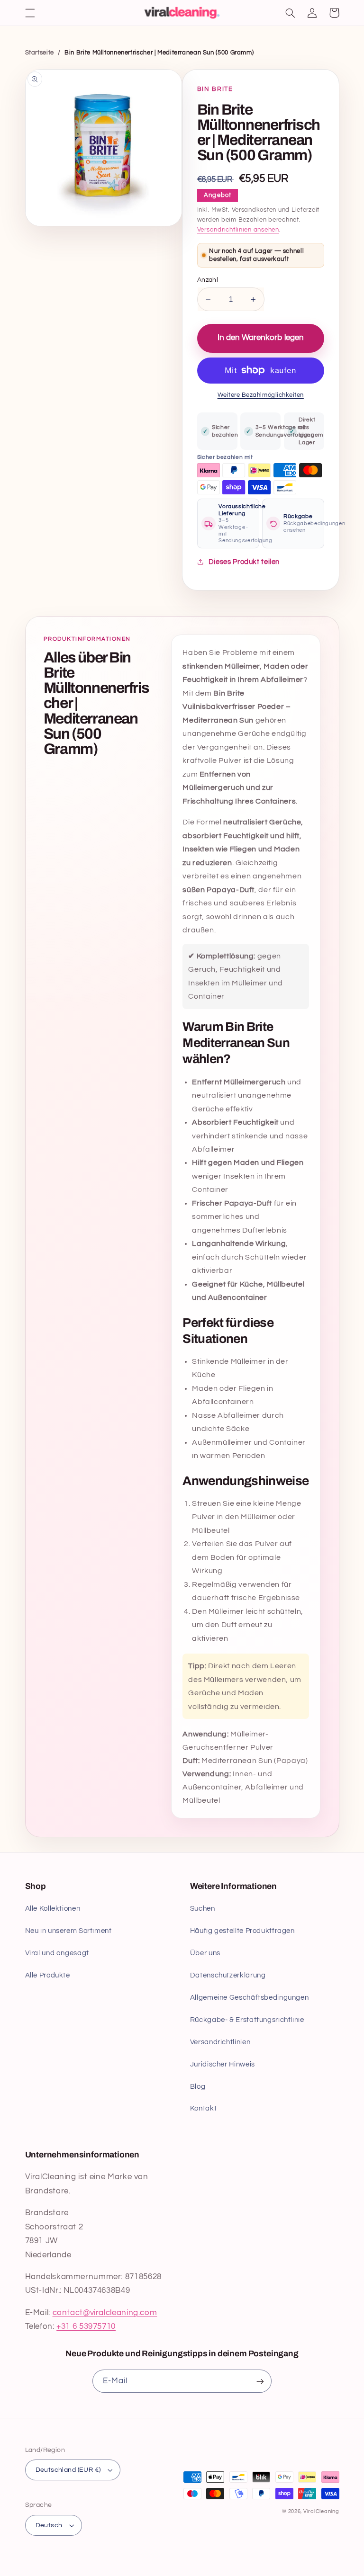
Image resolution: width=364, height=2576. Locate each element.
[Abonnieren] (260, 2381)
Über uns (205, 1953)
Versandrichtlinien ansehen (238, 230)
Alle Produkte (48, 1975)
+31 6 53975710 (86, 2326)
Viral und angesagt (57, 1953)
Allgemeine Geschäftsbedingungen (250, 1998)
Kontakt (203, 2108)
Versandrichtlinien (220, 2042)
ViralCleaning (321, 2511)
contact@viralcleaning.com (105, 2313)
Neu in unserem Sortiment (68, 1931)
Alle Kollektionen (53, 1909)
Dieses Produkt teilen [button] (244, 562)
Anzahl (208, 280)
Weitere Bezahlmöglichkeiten (261, 395)
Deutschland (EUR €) (68, 2470)
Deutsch (49, 2525)
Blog (198, 2087)
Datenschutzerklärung (228, 1975)
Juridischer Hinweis (223, 2064)
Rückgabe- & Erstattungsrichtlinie (247, 2020)
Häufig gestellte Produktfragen (242, 1931)
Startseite (40, 53)
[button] (30, 13)
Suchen (203, 1909)
